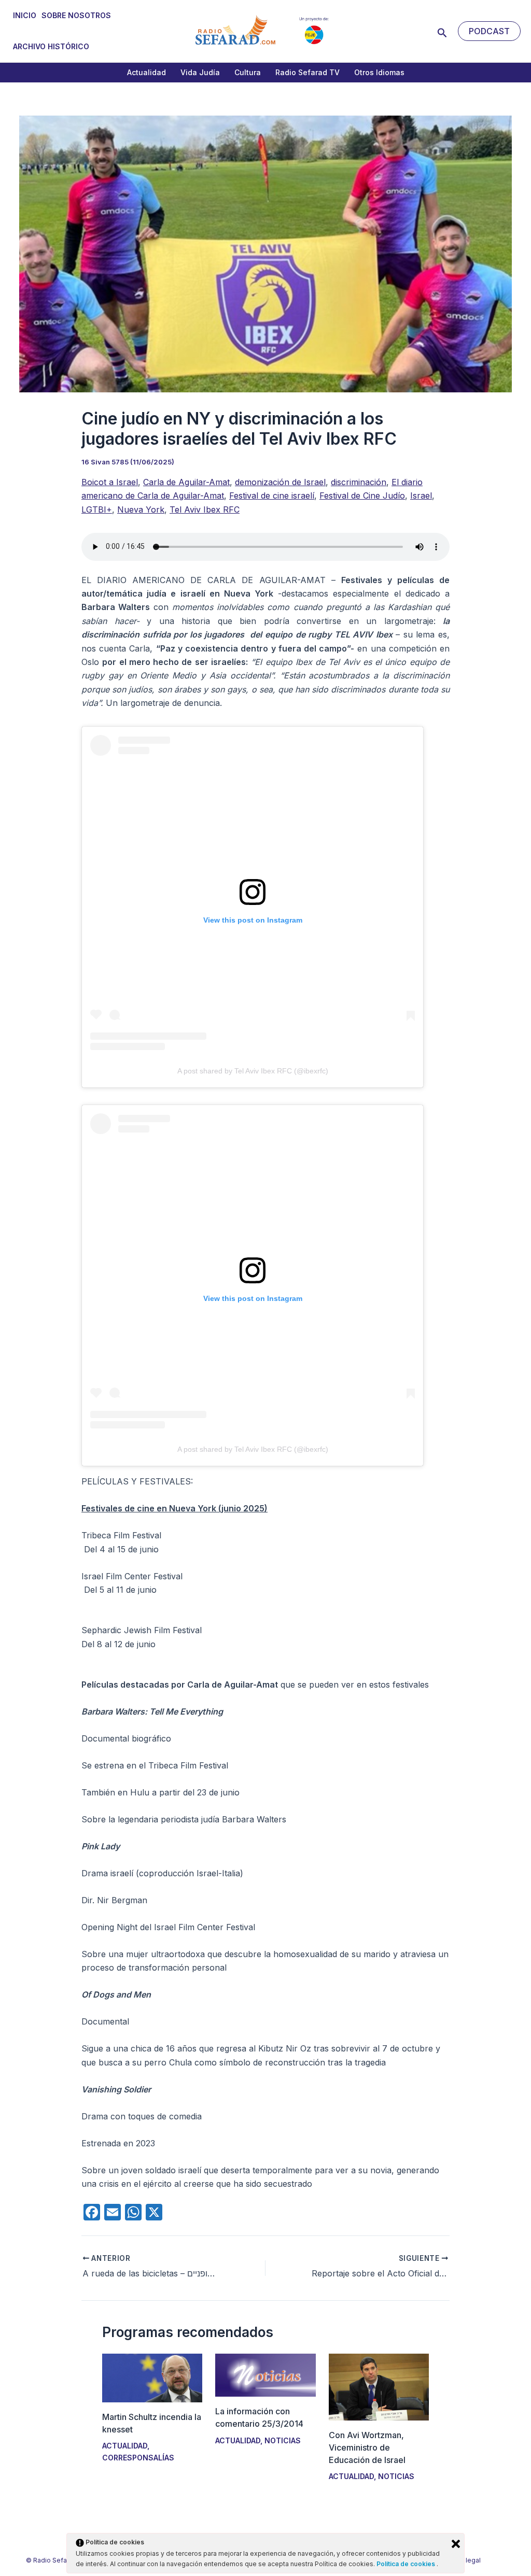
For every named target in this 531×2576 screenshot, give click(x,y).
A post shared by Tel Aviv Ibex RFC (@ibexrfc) (253, 1071)
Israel (421, 496)
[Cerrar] (456, 2544)
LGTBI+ (97, 509)
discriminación (359, 482)
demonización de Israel (280, 482)
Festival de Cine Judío (362, 496)
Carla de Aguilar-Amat (186, 482)
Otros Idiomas (379, 72)
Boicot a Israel (110, 482)
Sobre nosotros (76, 15)
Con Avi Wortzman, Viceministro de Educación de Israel (367, 2447)
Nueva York (141, 509)
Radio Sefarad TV (308, 72)
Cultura (248, 72)
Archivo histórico (51, 46)
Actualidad (146, 72)
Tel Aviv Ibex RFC (205, 509)
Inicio (25, 15)
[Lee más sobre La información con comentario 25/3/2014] (265, 2374)
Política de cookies (407, 2564)
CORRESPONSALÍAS (138, 2458)
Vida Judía (200, 72)
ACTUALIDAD (125, 2446)
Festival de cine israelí (272, 496)
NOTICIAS (283, 2440)
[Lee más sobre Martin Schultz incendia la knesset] (152, 2377)
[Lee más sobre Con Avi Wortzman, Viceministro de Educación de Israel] (379, 2386)
